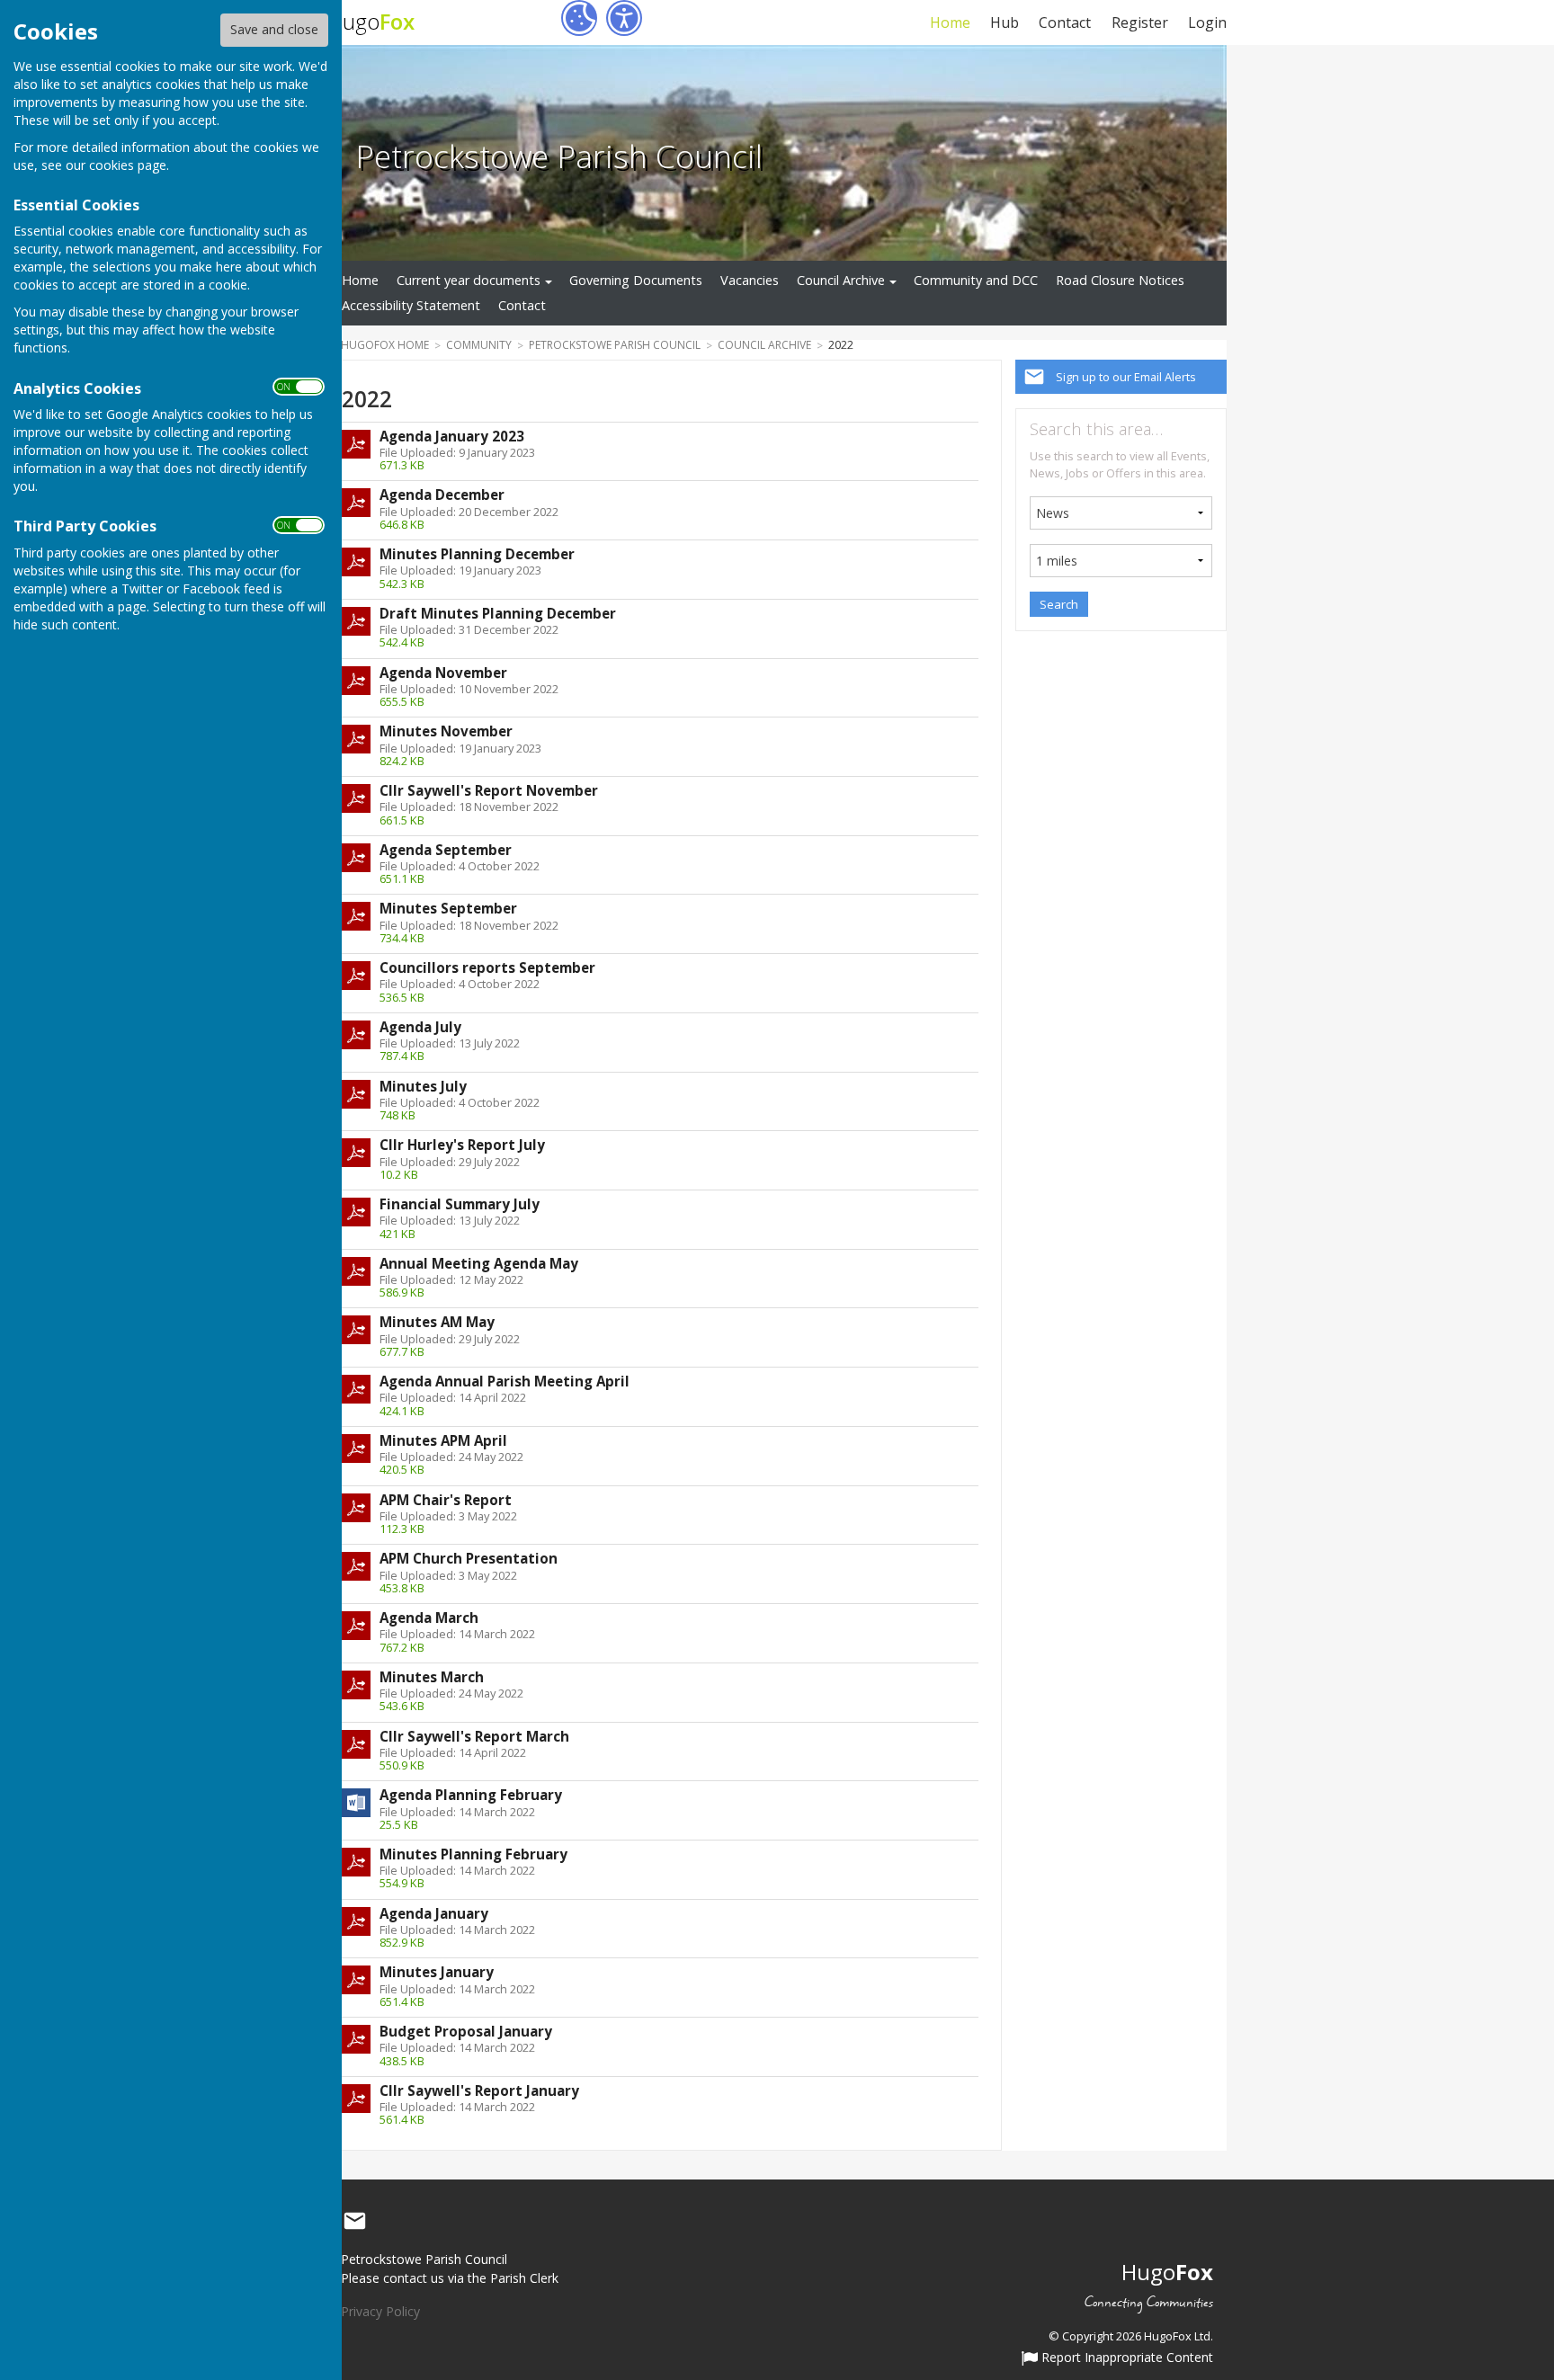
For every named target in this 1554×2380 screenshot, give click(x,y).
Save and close (274, 29)
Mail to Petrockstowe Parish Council (354, 2222)
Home (950, 22)
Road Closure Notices (1120, 280)
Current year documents (469, 280)
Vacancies (750, 280)
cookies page (128, 165)
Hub (1005, 22)
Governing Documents (636, 280)
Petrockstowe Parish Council (559, 156)
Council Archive (841, 280)
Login (1207, 22)
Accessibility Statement (411, 305)
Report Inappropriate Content (1125, 2358)
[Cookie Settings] (579, 18)
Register (1139, 22)
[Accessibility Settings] (624, 18)
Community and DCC (976, 280)
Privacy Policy (380, 2311)
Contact (1065, 22)
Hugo (371, 21)
